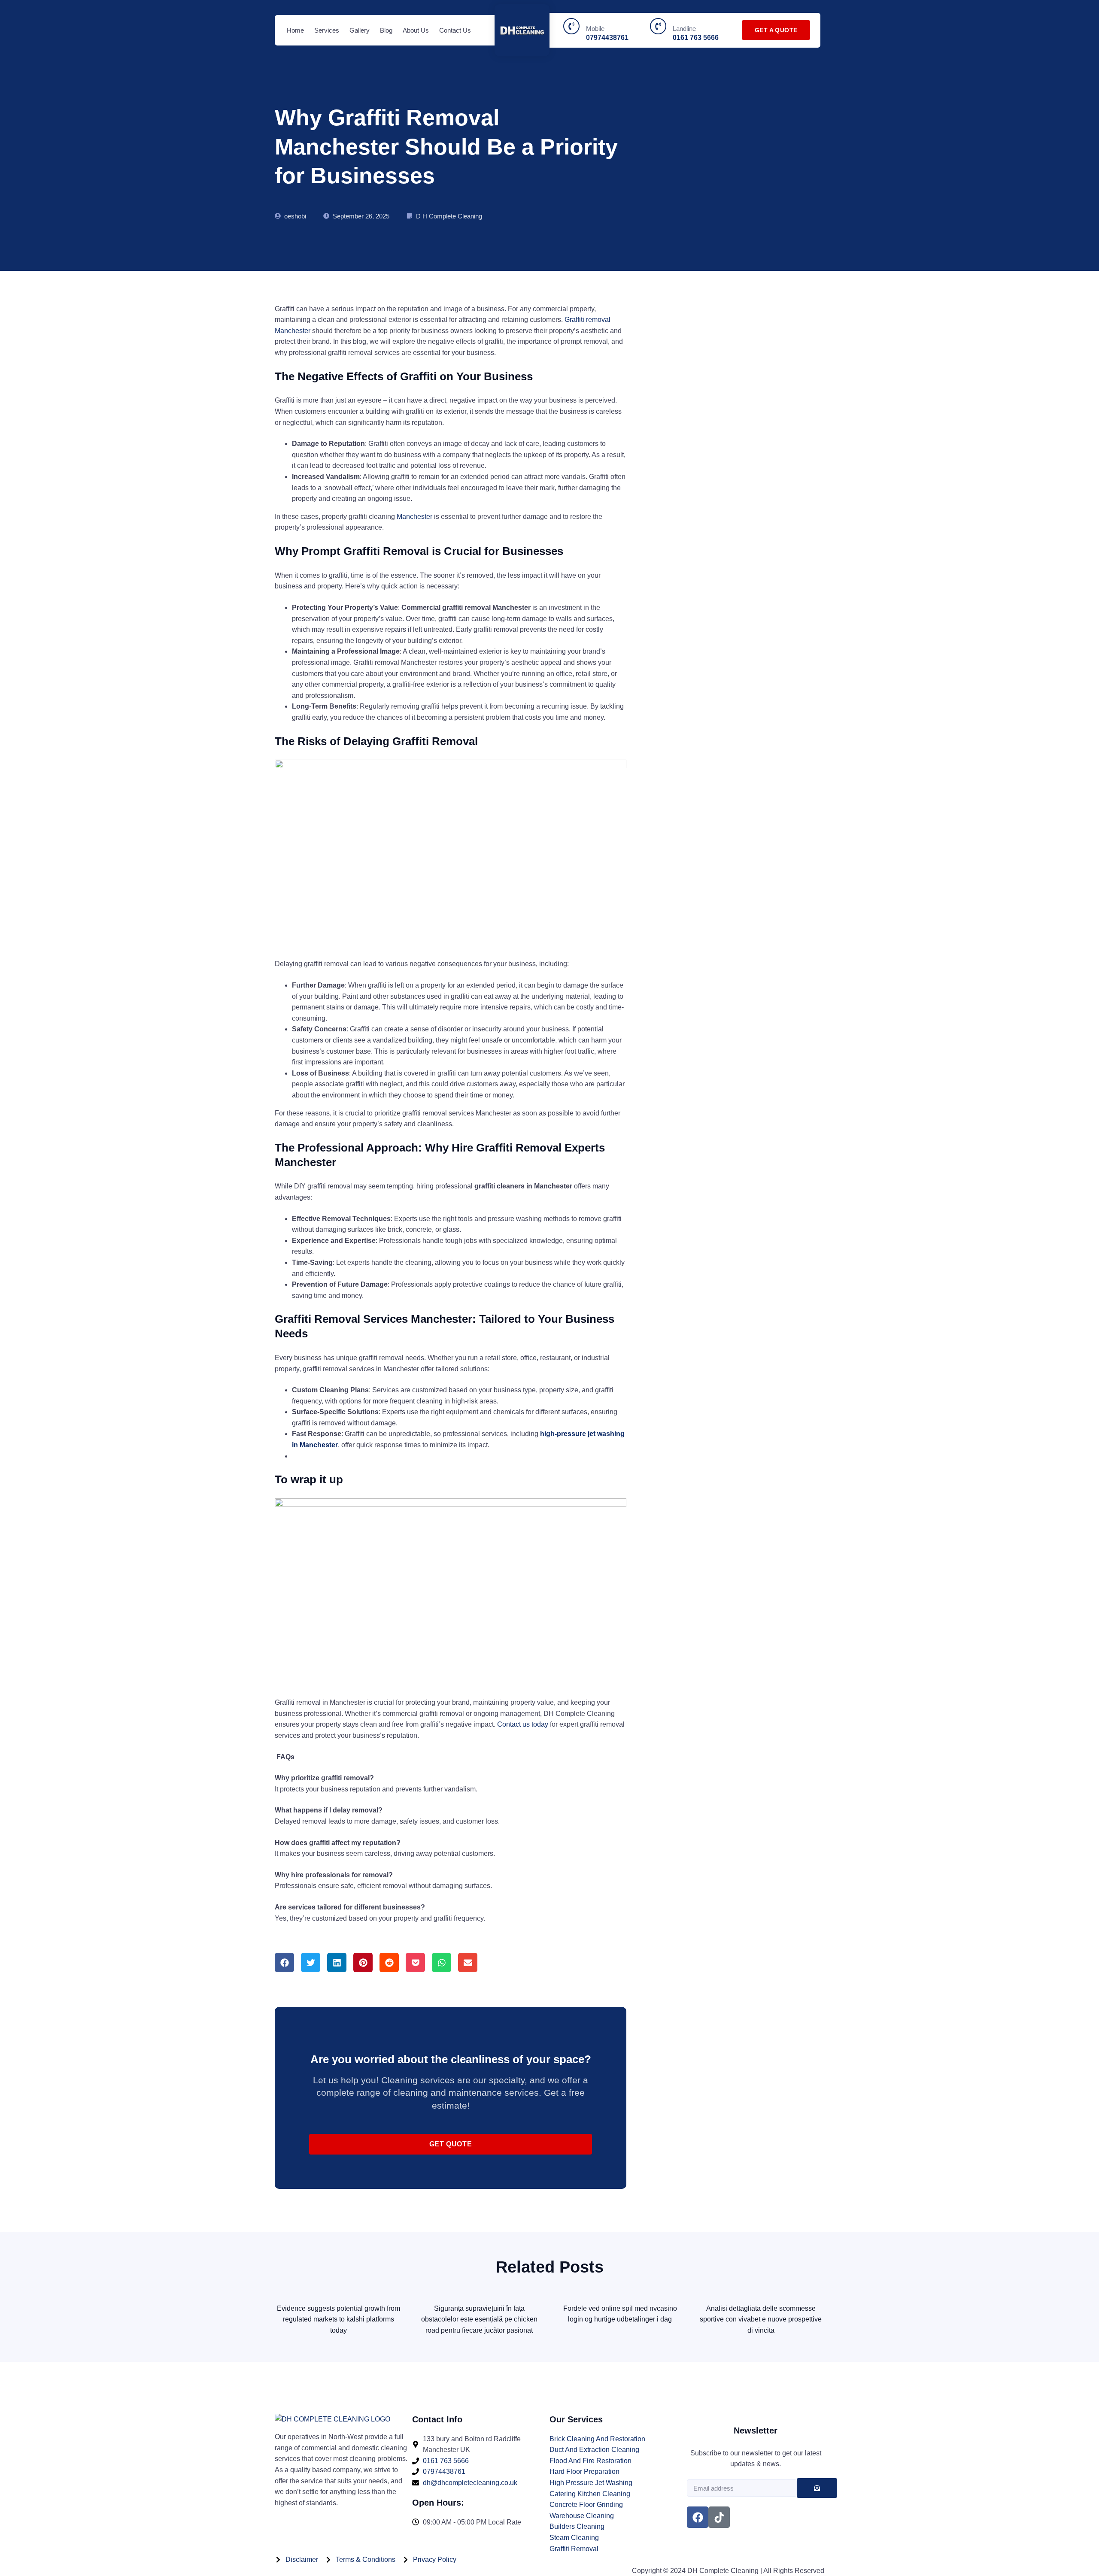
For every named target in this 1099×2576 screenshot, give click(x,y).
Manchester (414, 517)
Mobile (595, 29)
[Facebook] (698, 2517)
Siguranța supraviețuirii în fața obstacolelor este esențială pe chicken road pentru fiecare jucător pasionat (479, 2319)
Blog (386, 30)
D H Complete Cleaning (449, 216)
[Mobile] (571, 26)
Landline (684, 29)
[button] (284, 1962)
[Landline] (658, 26)
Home (295, 30)
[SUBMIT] (817, 2488)
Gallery (360, 30)
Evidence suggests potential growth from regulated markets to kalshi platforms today (339, 2319)
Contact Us (455, 30)
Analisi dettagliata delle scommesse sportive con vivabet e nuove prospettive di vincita (761, 2319)
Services (327, 30)
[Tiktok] (719, 2517)
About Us (416, 30)
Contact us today (524, 1724)
